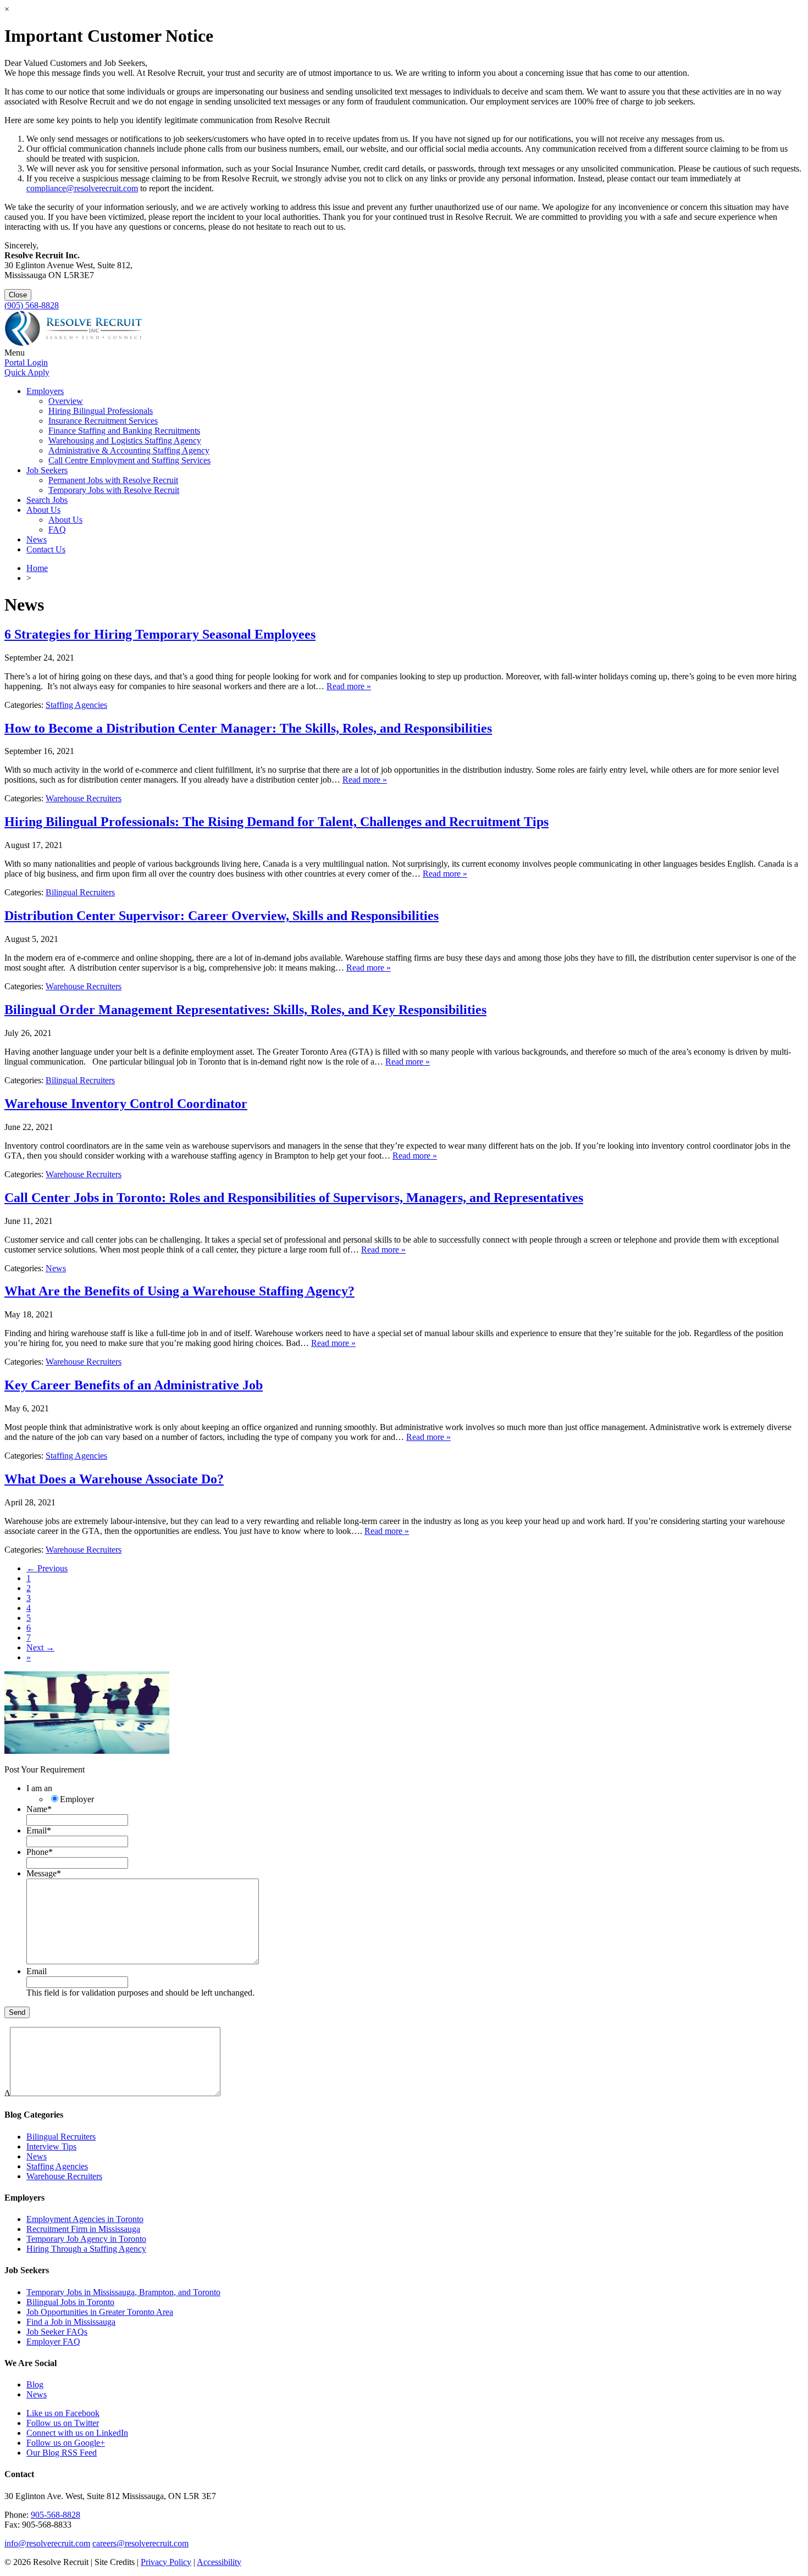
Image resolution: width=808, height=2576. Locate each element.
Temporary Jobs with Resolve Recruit (114, 490)
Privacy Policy (166, 2562)
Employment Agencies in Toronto (85, 2219)
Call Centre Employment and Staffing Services (129, 460)
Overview (66, 401)
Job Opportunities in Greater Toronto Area (100, 2312)
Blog (35, 2384)
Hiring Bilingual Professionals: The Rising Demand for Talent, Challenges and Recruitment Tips (276, 822)
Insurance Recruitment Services (103, 421)
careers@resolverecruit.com (140, 2543)
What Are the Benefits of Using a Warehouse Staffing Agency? (179, 1291)
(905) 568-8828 (32, 305)
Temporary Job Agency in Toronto (86, 2239)
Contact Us (46, 549)
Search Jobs (47, 500)
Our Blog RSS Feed (62, 2453)
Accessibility (219, 2562)
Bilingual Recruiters (80, 892)
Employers (45, 391)
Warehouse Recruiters (84, 798)
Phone (40, 1852)
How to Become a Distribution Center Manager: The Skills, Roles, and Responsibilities (248, 728)
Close (18, 295)
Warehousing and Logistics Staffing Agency (125, 441)
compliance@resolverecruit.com (82, 188)
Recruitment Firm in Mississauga (83, 2229)
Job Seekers (47, 470)
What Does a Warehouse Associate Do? (114, 1479)
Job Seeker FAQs (57, 2332)
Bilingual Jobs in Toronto (70, 2302)
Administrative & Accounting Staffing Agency (129, 450)
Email (39, 1830)
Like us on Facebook (63, 2413)
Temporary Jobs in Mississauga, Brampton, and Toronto (123, 2292)
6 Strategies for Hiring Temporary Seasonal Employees (160, 634)
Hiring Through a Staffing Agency (86, 2249)
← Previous (47, 1568)
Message (44, 1873)
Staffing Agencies (76, 705)
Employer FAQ (53, 2342)
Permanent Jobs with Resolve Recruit (113, 480)
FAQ (57, 530)
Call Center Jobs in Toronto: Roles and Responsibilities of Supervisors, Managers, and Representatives (294, 1198)
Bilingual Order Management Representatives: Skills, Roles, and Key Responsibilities (245, 1010)
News (37, 539)
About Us (43, 510)
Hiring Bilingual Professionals (101, 411)
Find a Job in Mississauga (71, 2322)
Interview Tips (51, 2146)
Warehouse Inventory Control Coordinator (126, 1104)
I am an (39, 1788)
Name (39, 1809)
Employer (77, 1799)
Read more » (349, 686)
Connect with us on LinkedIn (77, 2433)
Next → (40, 1647)
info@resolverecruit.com (47, 2543)
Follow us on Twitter (63, 2423)
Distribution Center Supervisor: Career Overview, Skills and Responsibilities (222, 916)
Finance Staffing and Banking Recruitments (124, 431)
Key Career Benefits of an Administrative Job (134, 1385)
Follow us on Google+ (66, 2443)
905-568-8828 (56, 2515)
